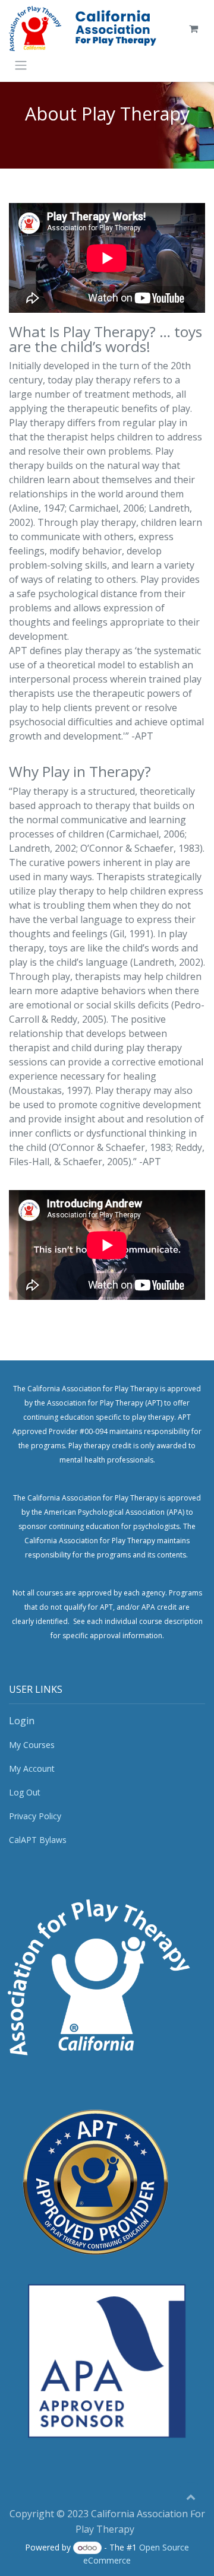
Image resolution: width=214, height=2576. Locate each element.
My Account (32, 1768)
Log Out (25, 1792)
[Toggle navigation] (21, 65)
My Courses (32, 1745)
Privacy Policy (35, 1816)
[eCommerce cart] (193, 28)
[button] (191, 2496)
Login (22, 1721)
